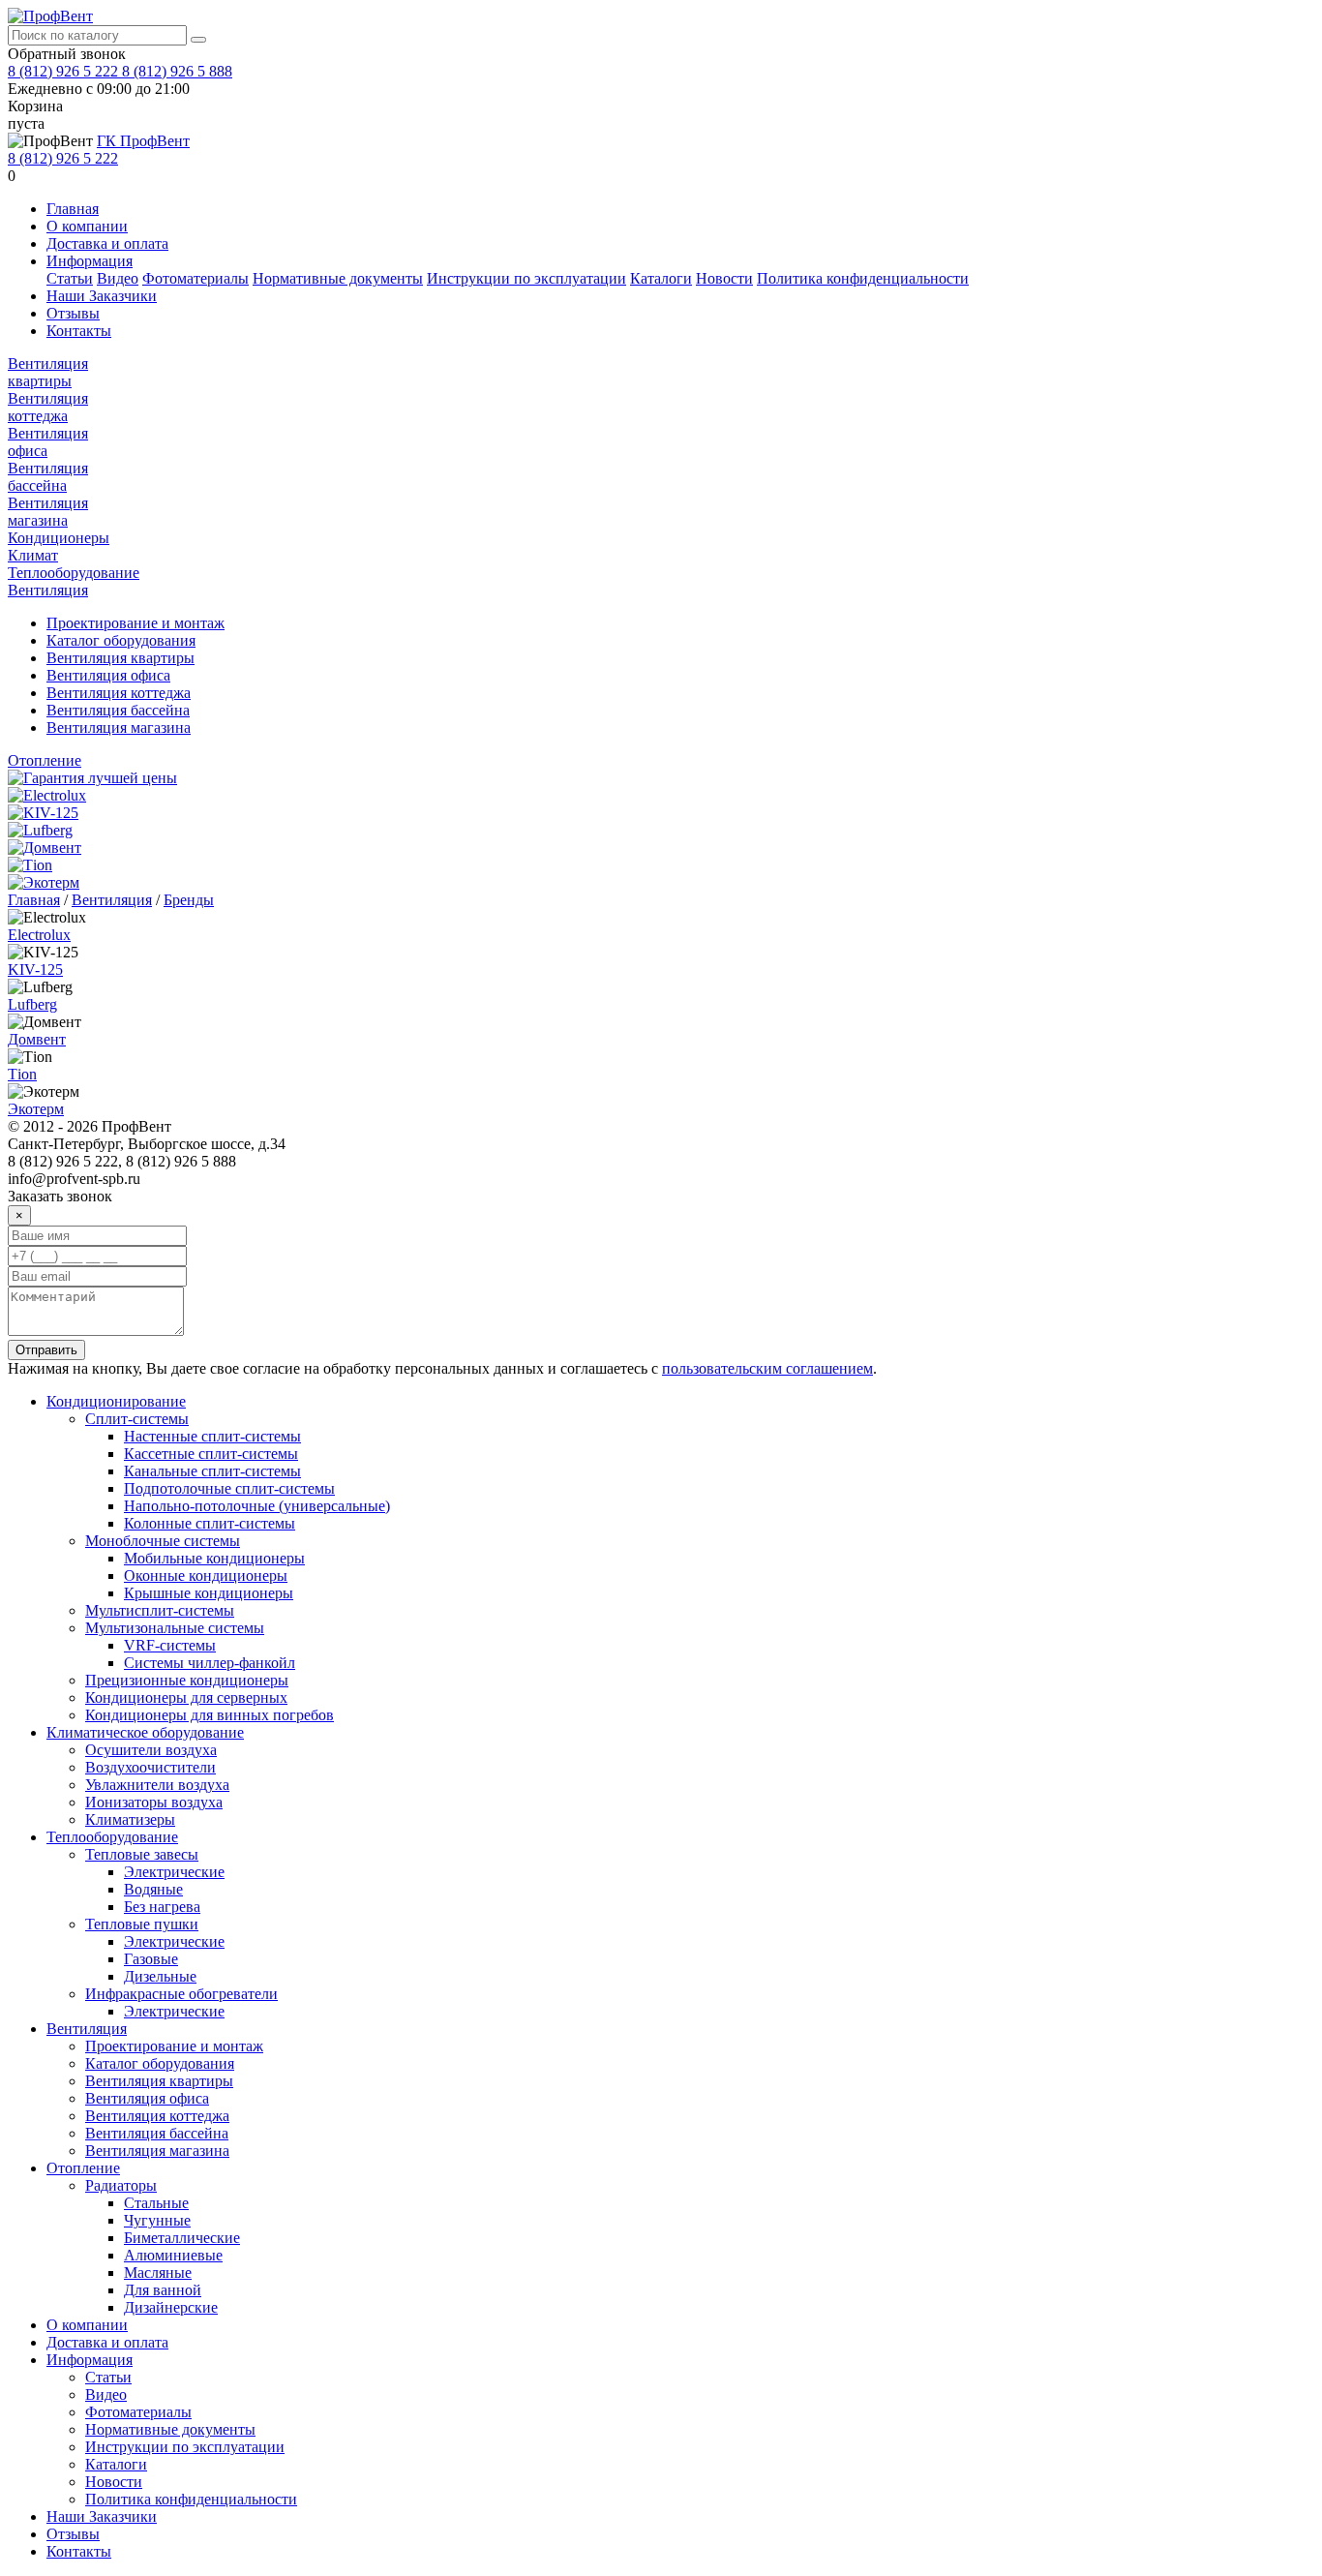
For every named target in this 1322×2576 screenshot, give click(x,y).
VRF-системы (170, 1645)
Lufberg (32, 1004)
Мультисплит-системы (160, 1610)
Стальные (156, 2203)
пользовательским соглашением (767, 1368)
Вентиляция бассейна (48, 477)
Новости (724, 278)
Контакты (79, 331)
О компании (87, 226)
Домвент (37, 1039)
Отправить (46, 1350)
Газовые (151, 1959)
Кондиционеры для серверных (186, 1697)
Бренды (189, 900)
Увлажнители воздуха (157, 1785)
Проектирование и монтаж (135, 623)
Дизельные (160, 1976)
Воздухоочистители (150, 1767)
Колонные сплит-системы (210, 1523)
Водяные (153, 1889)
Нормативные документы (338, 278)
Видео (118, 278)
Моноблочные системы (163, 1541)
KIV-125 (35, 970)
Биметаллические (182, 2238)
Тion (22, 1074)
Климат (33, 555)
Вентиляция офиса (108, 675)
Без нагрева (162, 1907)
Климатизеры (130, 1819)
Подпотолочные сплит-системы (229, 1488)
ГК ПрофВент (143, 141)
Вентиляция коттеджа (48, 407)
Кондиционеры (59, 538)
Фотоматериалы (195, 278)
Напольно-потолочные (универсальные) (257, 1506)
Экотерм (36, 1109)
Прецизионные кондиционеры (187, 1680)
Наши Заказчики (102, 296)
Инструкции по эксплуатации (526, 278)
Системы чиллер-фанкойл (210, 1663)
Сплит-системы (137, 1419)
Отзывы (73, 313)
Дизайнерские (171, 2307)
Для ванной (163, 2290)
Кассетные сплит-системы (211, 1454)
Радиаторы (121, 2185)
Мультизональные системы (175, 1628)
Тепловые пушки (142, 1924)
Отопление (45, 760)
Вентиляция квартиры (48, 372)
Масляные (158, 2273)
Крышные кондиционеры (209, 1593)
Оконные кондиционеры (206, 1576)
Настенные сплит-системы (212, 1436)
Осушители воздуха (151, 1750)
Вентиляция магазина (48, 512)
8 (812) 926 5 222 (65, 71)
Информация (90, 261)
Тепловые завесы (142, 1854)
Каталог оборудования (121, 640)
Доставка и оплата (107, 243)
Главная (73, 209)
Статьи (70, 278)
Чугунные (157, 2220)
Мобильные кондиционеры (214, 1558)
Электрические (174, 1872)
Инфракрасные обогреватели (181, 1994)
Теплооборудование (74, 573)
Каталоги (661, 278)
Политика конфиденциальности (863, 278)
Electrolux (39, 935)
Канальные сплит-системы (212, 1471)
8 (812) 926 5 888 (177, 71)
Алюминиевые (173, 2255)
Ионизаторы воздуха (154, 1802)
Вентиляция (48, 590)
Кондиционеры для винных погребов (210, 1715)
